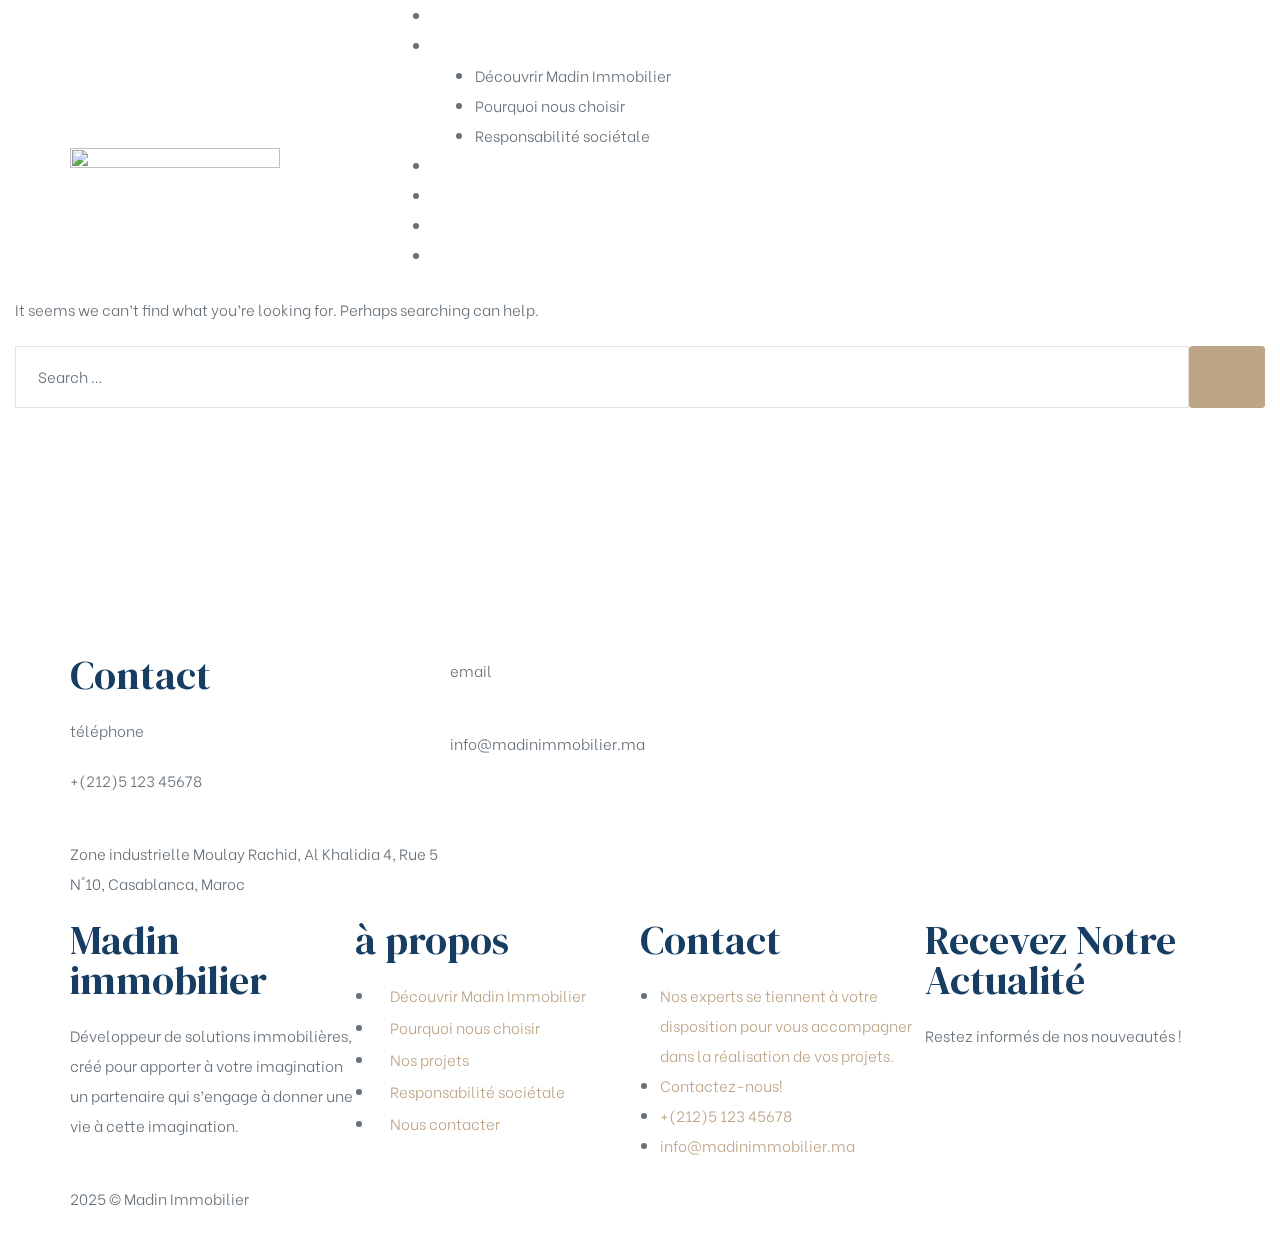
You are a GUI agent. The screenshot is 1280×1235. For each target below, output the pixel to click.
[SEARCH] (1227, 377)
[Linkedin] (581, 803)
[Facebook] (475, 803)
